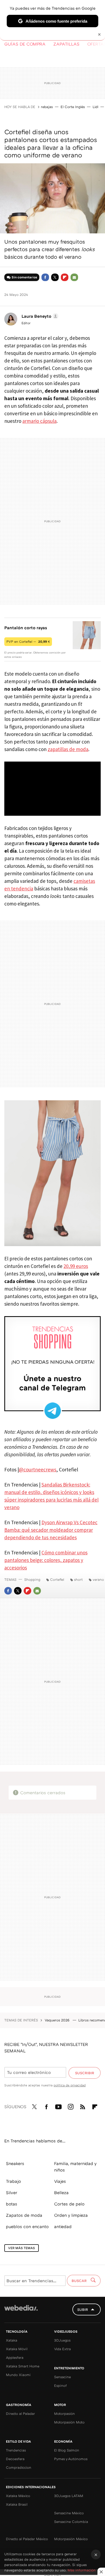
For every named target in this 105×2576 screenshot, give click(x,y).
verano (98, 1579)
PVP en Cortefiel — (28, 642)
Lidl (95, 107)
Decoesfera (15, 2459)
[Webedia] (21, 2312)
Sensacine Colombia (71, 2522)
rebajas (47, 107)
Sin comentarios (24, 277)
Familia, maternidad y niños (75, 2167)
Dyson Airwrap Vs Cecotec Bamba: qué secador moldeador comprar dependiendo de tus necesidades (51, 1530)
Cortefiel (57, 1579)
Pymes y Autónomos (71, 2459)
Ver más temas (22, 2248)
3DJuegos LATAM (69, 2496)
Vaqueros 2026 (58, 2020)
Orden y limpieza (71, 2215)
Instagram (71, 2106)
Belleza (61, 2193)
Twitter (55, 277)
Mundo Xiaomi (18, 2375)
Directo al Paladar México (27, 2539)
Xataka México (18, 2496)
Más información (82, 2570)
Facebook (45, 277)
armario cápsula (39, 421)
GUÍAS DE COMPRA (25, 44)
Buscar (80, 2281)
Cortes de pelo (69, 2204)
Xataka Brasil (17, 2504)
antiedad (63, 2226)
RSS (83, 2106)
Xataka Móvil (17, 2349)
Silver (12, 2193)
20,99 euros (76, 1266)
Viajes (60, 2181)
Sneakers (15, 2163)
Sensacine (62, 2377)
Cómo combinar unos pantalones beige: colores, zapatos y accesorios (46, 1560)
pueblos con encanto (27, 2226)
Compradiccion (19, 2467)
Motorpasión (64, 2414)
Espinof (60, 2385)
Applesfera (15, 2357)
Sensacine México (69, 2513)
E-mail (74, 277)
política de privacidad (70, 2085)
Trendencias (16, 2450)
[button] (39, 316)
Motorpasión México (71, 2539)
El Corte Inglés (73, 107)
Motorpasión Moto (69, 2422)
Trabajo (13, 2181)
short (78, 1579)
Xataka (12, 2340)
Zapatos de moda (24, 2215)
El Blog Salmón (67, 2450)
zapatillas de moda (68, 749)
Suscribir (85, 2073)
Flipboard (65, 277)
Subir (83, 2309)
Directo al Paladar (20, 2414)
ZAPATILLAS (66, 44)
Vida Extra (62, 2349)
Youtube (58, 2106)
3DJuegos (62, 2340)
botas (12, 2204)
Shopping (32, 1579)
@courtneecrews (38, 1469)
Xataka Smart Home (23, 2366)
